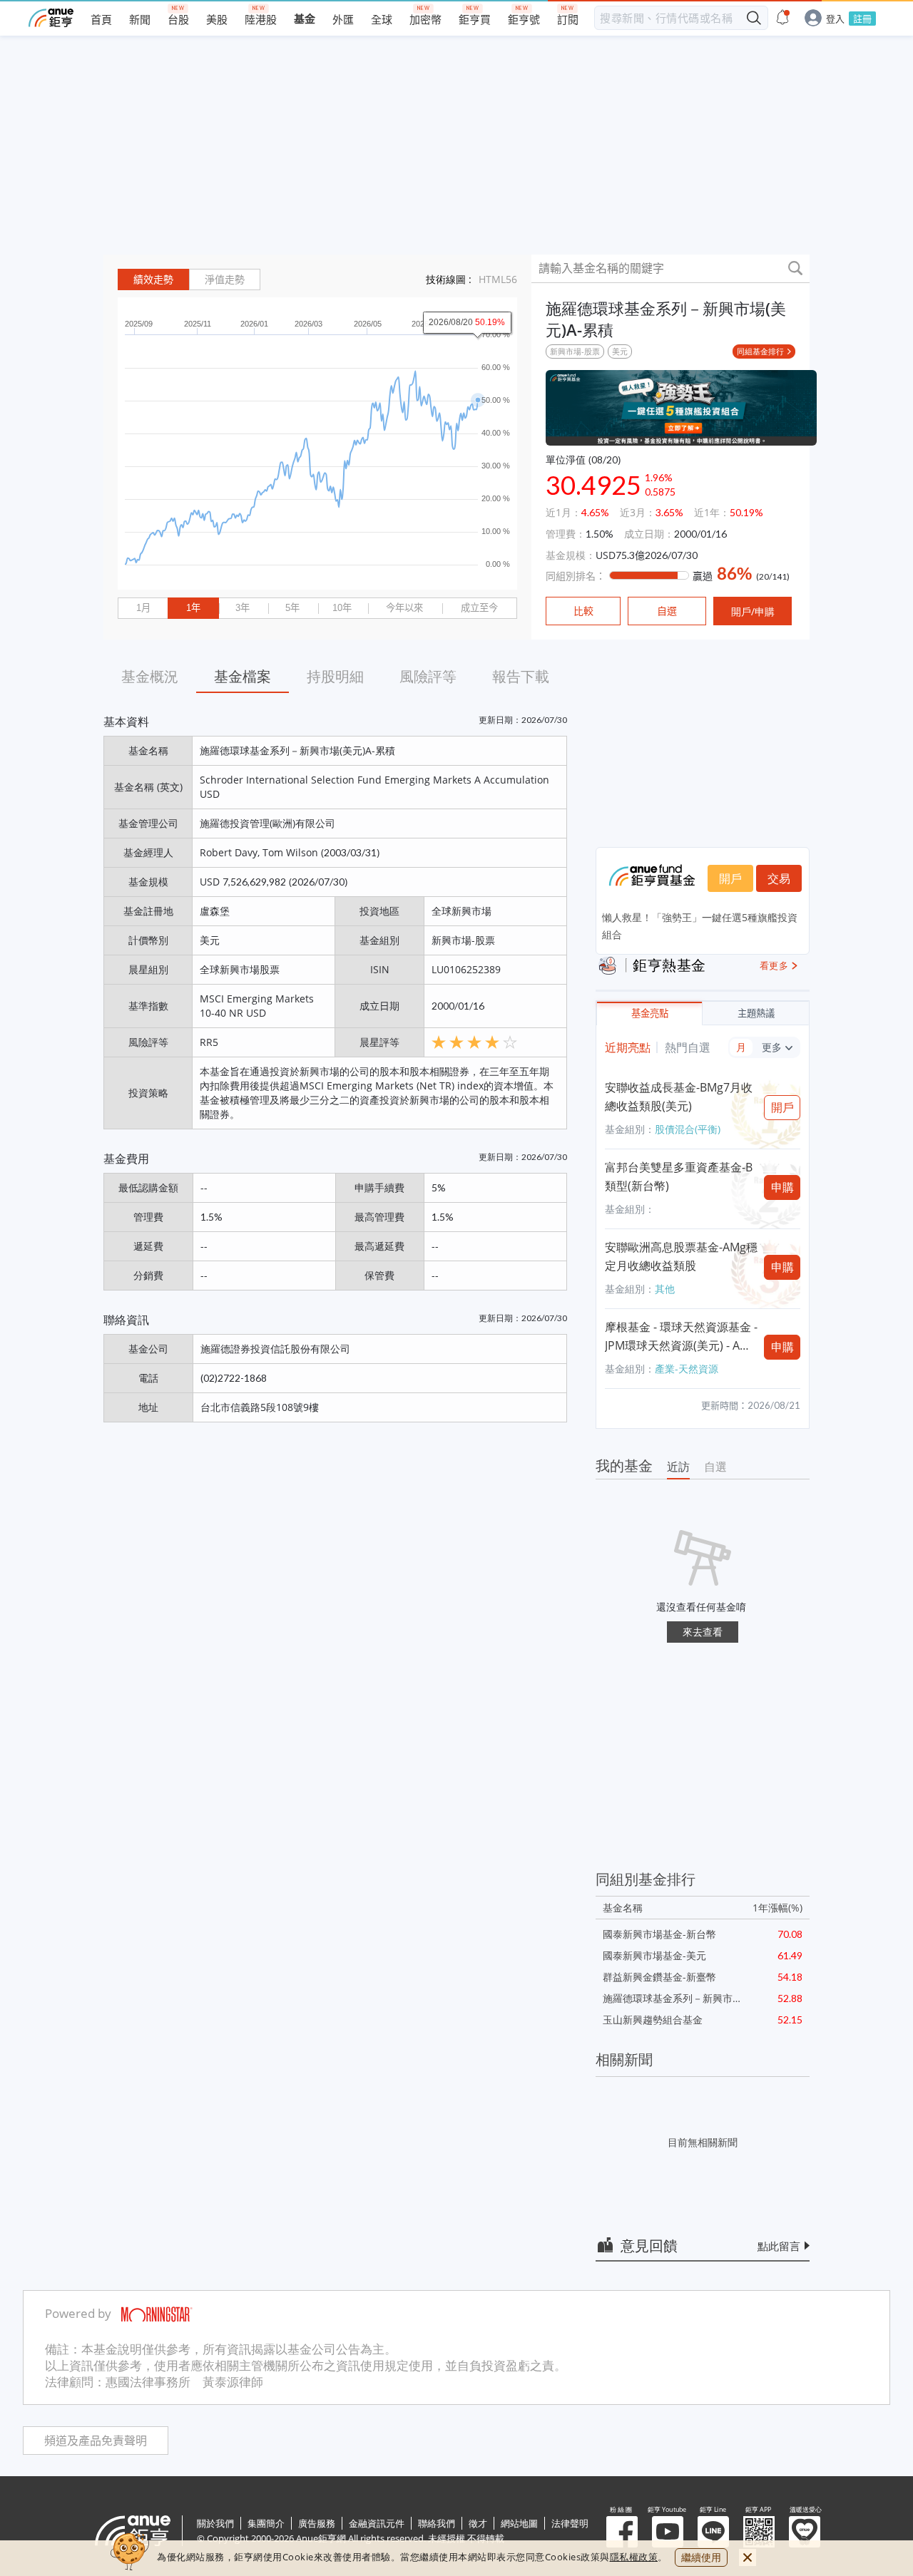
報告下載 (521, 676)
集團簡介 (266, 2523)
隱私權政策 (634, 2557)
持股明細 (335, 676)
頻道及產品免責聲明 (96, 2441)
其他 (665, 1289)
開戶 (730, 878)
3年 (243, 608)
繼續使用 (701, 2557)
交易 (779, 878)
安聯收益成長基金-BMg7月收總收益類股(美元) (679, 1097)
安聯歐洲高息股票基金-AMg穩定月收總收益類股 (681, 1256)
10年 (342, 608)
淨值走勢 (225, 279)
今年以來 (404, 608)
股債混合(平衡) (688, 1129)
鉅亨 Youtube (668, 2532)
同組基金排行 (760, 351)
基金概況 (150, 676)
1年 (193, 608)
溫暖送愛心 (805, 2532)
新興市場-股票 (575, 351)
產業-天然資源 (687, 1369)
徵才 (478, 2523)
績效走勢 (153, 279)
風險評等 (428, 676)
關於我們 (215, 2523)
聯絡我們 (437, 2523)
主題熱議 (756, 1014)
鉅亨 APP (759, 2532)
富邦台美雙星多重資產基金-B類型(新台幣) (679, 1176)
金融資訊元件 (377, 2523)
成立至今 (479, 608)
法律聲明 (570, 2523)
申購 (782, 1187)
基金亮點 (650, 1014)
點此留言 (779, 2246)
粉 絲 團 (622, 2532)
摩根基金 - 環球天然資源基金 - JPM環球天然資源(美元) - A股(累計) (681, 1337)
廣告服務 (317, 2523)
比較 (583, 611)
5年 (292, 608)
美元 (620, 351)
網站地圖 (519, 2523)
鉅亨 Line (713, 2532)
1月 (143, 608)
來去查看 (703, 1632)
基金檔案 (243, 676)
